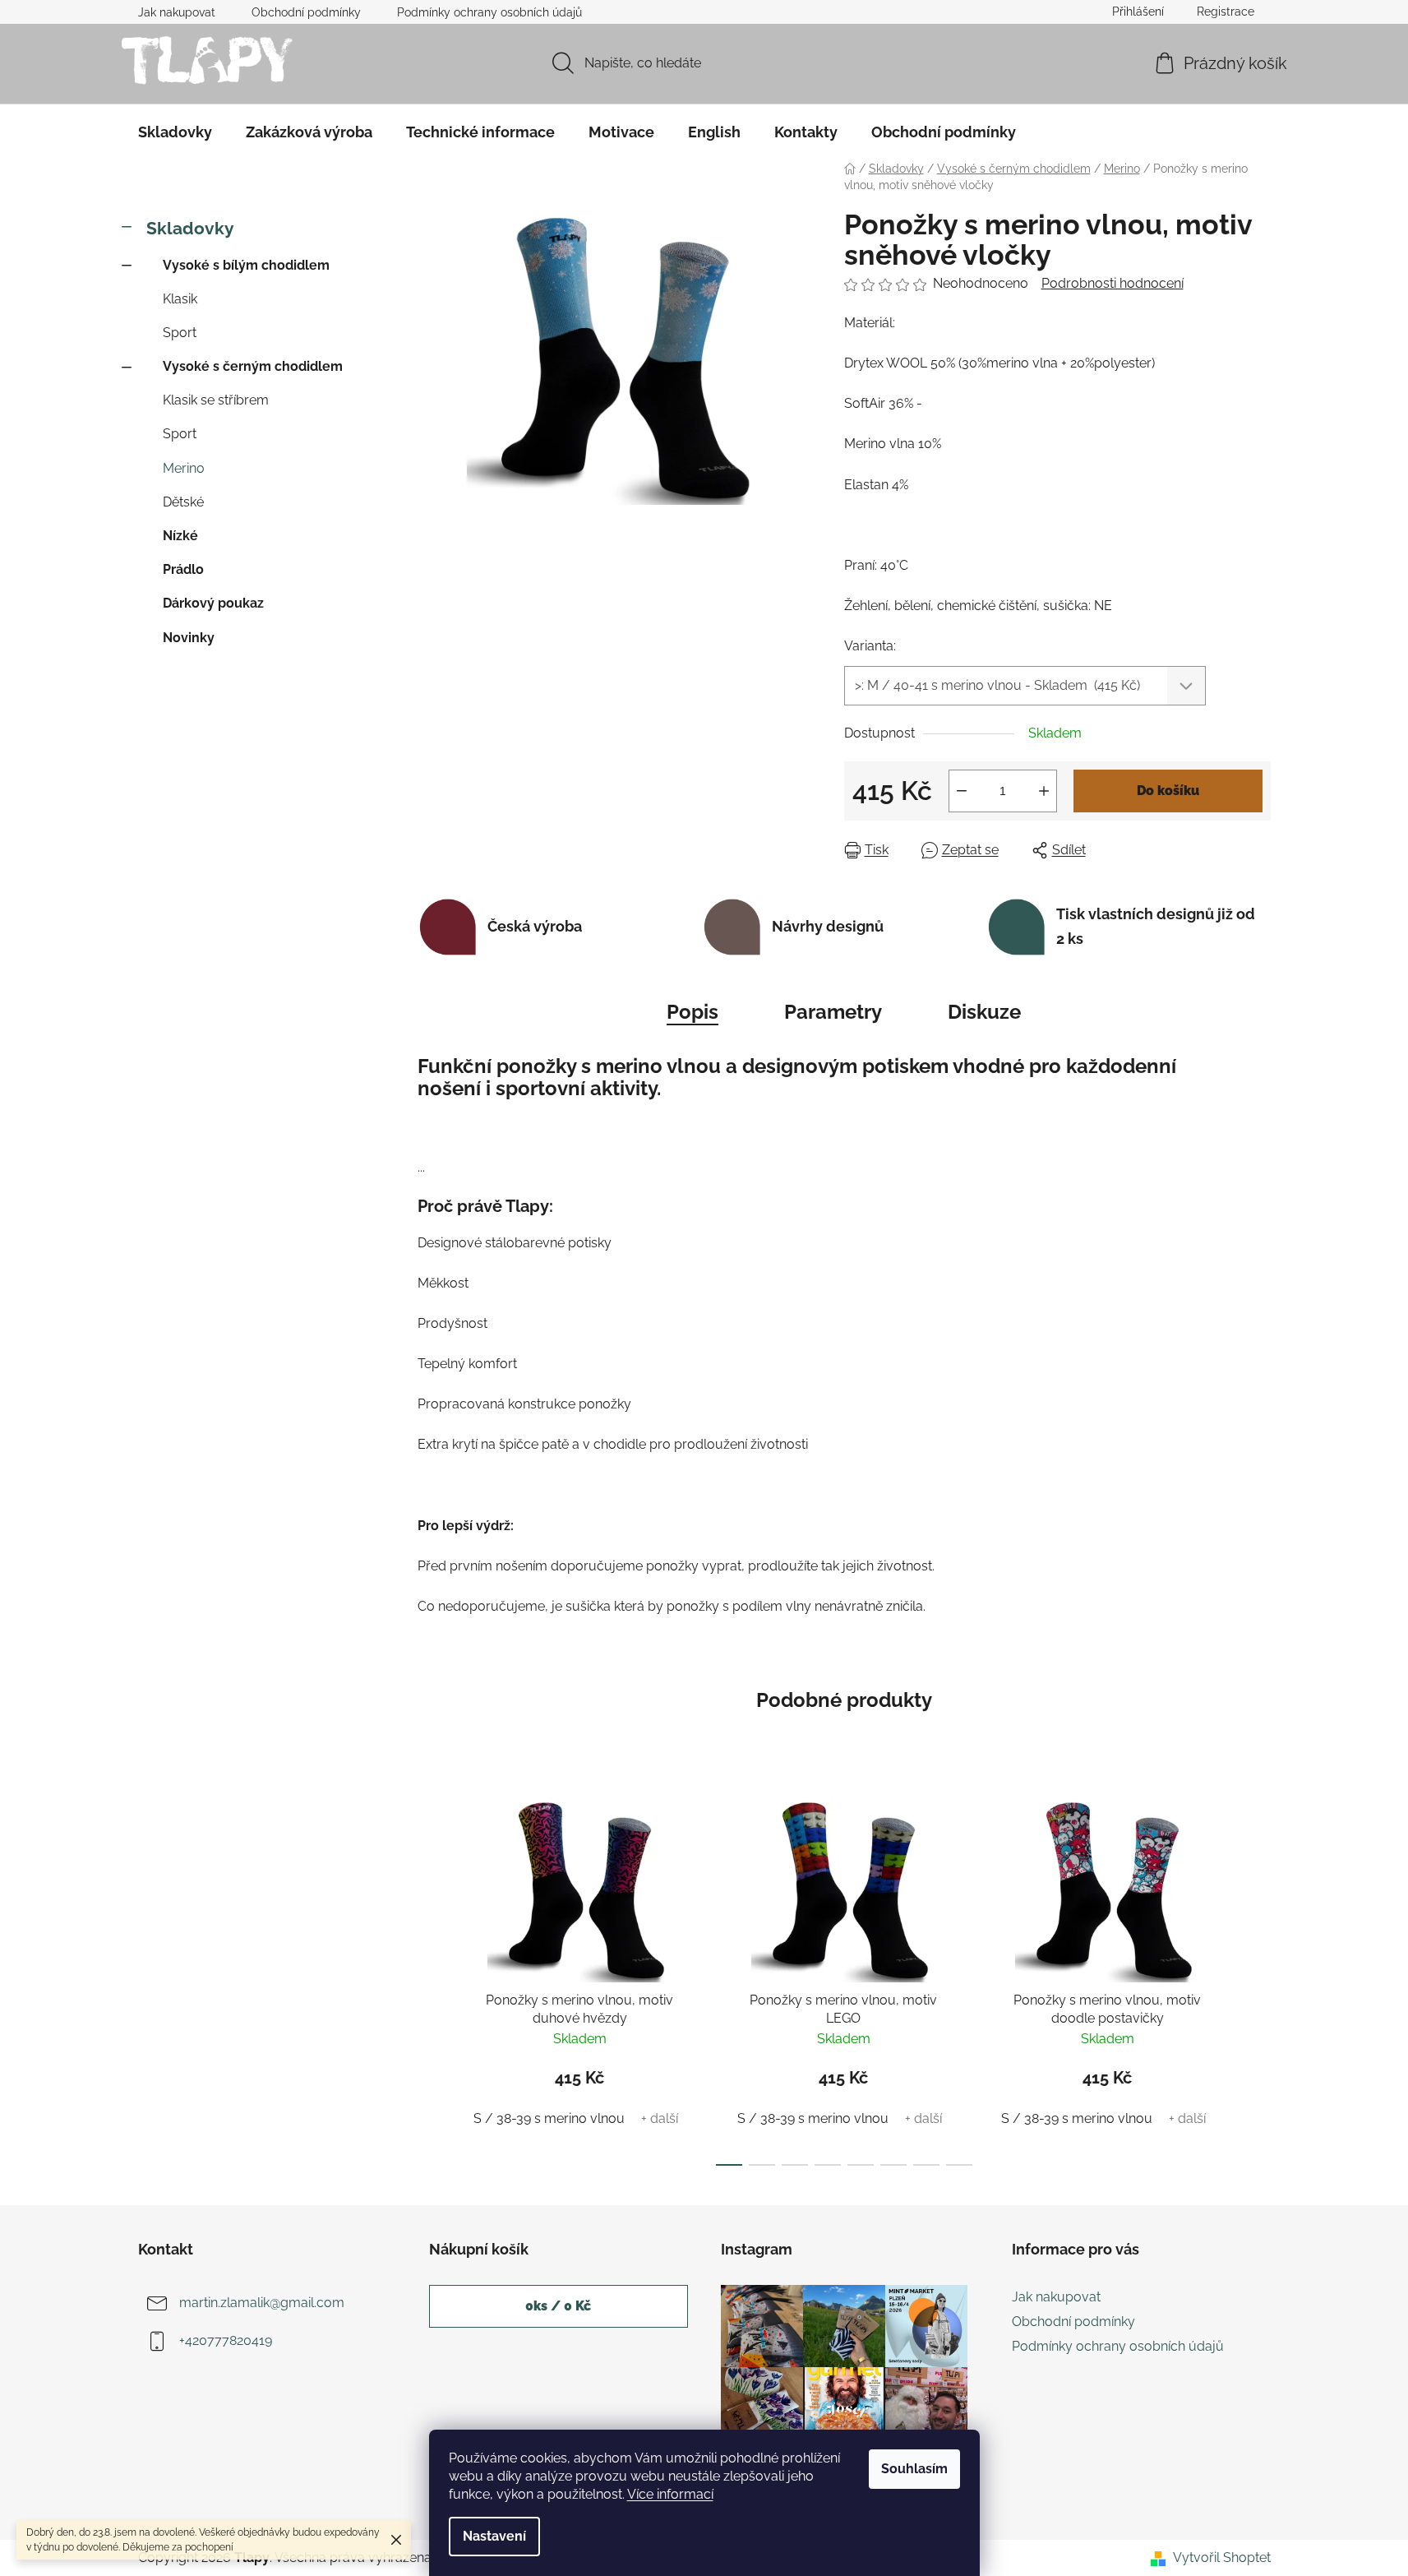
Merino (184, 468)
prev (431, 1977)
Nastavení (494, 2536)
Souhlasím (914, 2469)
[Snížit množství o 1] (962, 791)
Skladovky (190, 228)
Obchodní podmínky (306, 12)
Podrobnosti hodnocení (1113, 283)
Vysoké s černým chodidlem (253, 366)
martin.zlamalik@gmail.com (262, 2303)
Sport (180, 333)
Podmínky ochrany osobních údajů (489, 12)
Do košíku (1168, 791)
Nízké (180, 536)
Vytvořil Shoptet (1222, 2558)
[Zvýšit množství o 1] (1044, 791)
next (1258, 1977)
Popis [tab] (692, 1012)
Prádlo (183, 569)
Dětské (183, 502)
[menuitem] (175, 132)
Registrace (1226, 12)
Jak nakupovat (177, 12)
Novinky (189, 638)
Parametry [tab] (833, 1012)
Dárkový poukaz (213, 603)
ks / (558, 2306)
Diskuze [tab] (984, 1012)
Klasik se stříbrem (216, 400)
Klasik (180, 299)
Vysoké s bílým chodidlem (246, 265)
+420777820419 (226, 2340)
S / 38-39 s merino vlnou (549, 2118)
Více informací (670, 2494)
